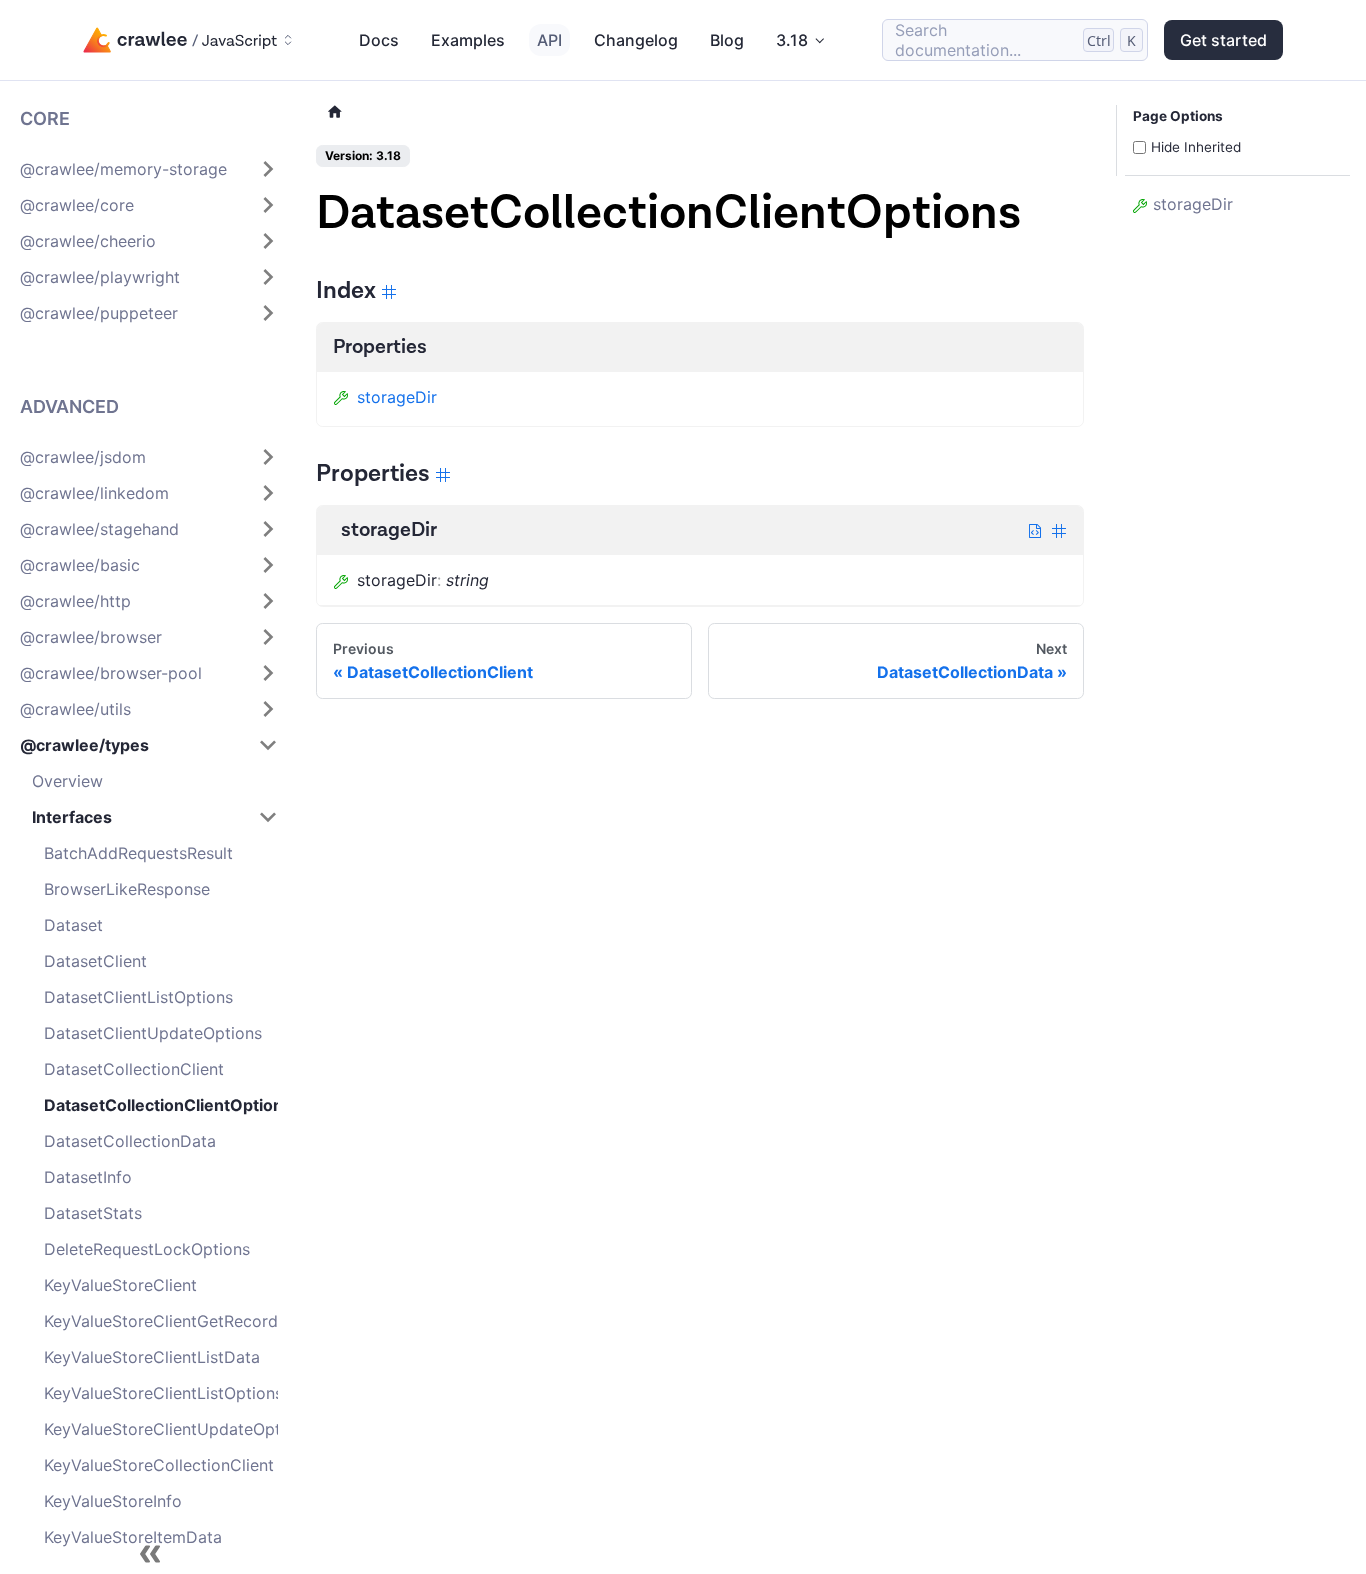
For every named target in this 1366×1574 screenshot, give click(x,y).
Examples (468, 40)
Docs (379, 40)
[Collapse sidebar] (150, 1554)
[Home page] (335, 112)
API (549, 40)
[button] (149, 169)
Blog (727, 40)
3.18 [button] (792, 40)
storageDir (397, 397)
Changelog (636, 40)
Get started (1223, 40)
